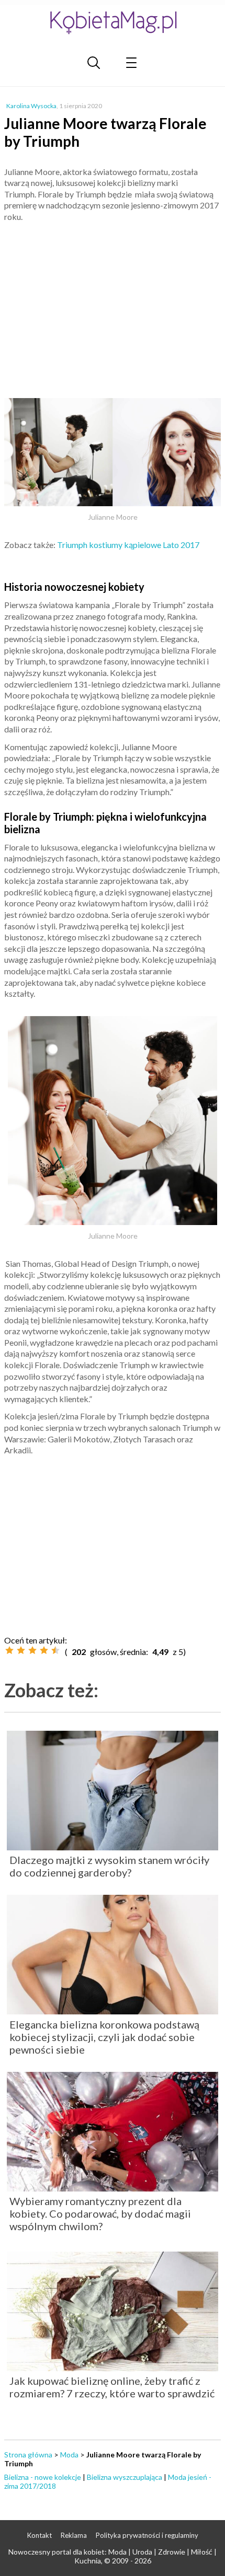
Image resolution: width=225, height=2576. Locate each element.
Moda (69, 2455)
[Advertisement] (113, 306)
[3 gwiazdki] (32, 1650)
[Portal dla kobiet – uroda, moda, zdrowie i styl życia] (113, 22)
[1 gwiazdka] (9, 1650)
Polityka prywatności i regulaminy (147, 2535)
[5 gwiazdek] (55, 1650)
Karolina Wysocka (31, 106)
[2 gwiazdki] (21, 1650)
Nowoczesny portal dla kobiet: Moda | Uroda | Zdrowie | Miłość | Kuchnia (113, 2556)
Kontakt (40, 2535)
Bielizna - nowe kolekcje (43, 2477)
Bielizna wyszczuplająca (125, 2477)
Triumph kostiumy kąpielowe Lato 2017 (128, 545)
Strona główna (28, 2455)
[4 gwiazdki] (44, 1650)
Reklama (74, 2535)
